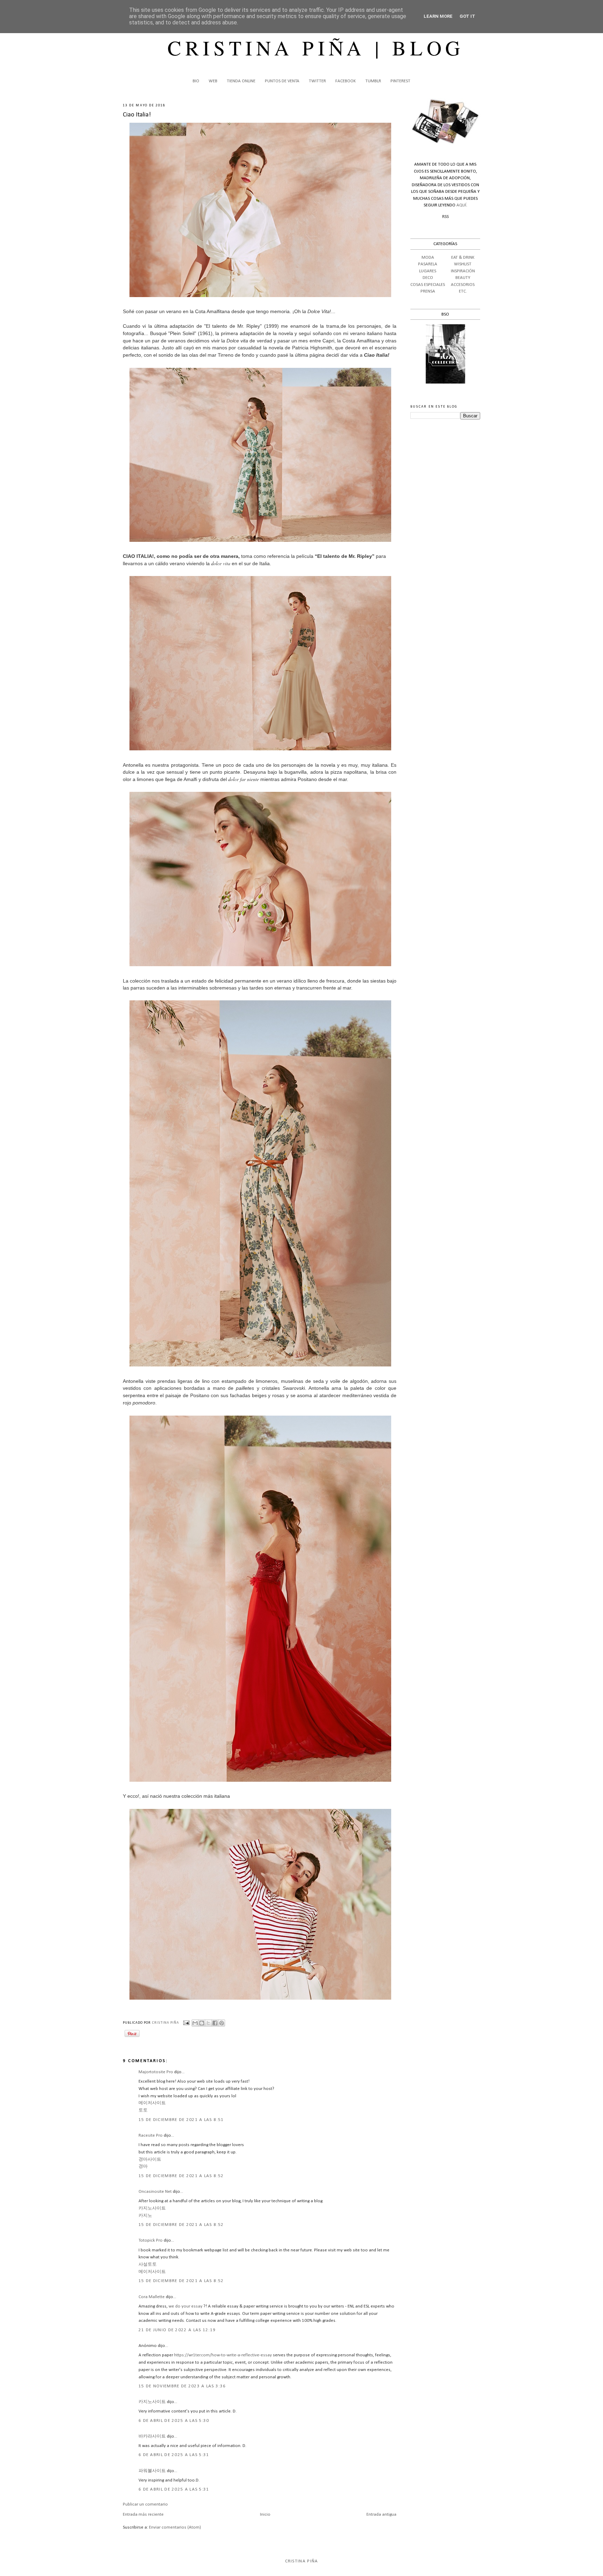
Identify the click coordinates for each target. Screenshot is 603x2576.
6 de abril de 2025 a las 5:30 (174, 2421)
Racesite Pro (151, 2135)
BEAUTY (463, 278)
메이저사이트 (152, 2103)
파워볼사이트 (152, 2471)
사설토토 (148, 2264)
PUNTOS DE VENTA (282, 81)
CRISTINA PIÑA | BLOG (316, 47)
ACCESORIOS (463, 285)
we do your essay (185, 2306)
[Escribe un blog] (202, 2023)
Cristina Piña (302, 2561)
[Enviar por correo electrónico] (195, 2023)
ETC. (463, 291)
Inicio (265, 2514)
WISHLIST (463, 264)
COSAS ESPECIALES (428, 285)
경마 (143, 2166)
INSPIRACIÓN (463, 271)
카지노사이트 (152, 2208)
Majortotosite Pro (156, 2072)
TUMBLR (373, 81)
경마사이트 (150, 2160)
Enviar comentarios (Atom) (175, 2527)
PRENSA (428, 291)
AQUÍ (461, 205)
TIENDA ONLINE (241, 81)
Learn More (438, 16)
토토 (143, 2110)
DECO (428, 278)
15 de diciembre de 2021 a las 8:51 (181, 2120)
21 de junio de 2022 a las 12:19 (177, 2330)
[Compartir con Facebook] (215, 2023)
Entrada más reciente (143, 2514)
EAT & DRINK (463, 257)
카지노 (145, 2216)
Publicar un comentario (145, 2504)
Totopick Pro (151, 2240)
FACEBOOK (346, 81)
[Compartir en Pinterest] (222, 2023)
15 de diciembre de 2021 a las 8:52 (181, 2176)
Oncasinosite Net (155, 2192)
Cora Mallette (152, 2297)
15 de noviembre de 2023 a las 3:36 (182, 2386)
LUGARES (428, 271)
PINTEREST (400, 81)
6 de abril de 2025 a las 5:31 (174, 2455)
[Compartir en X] (208, 2023)
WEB (213, 81)
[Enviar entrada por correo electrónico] (186, 2023)
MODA (428, 257)
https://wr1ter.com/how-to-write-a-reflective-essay (223, 2355)
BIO (196, 81)
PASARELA (428, 264)
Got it (467, 16)
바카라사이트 (152, 2436)
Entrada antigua (381, 2514)
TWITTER (317, 81)
